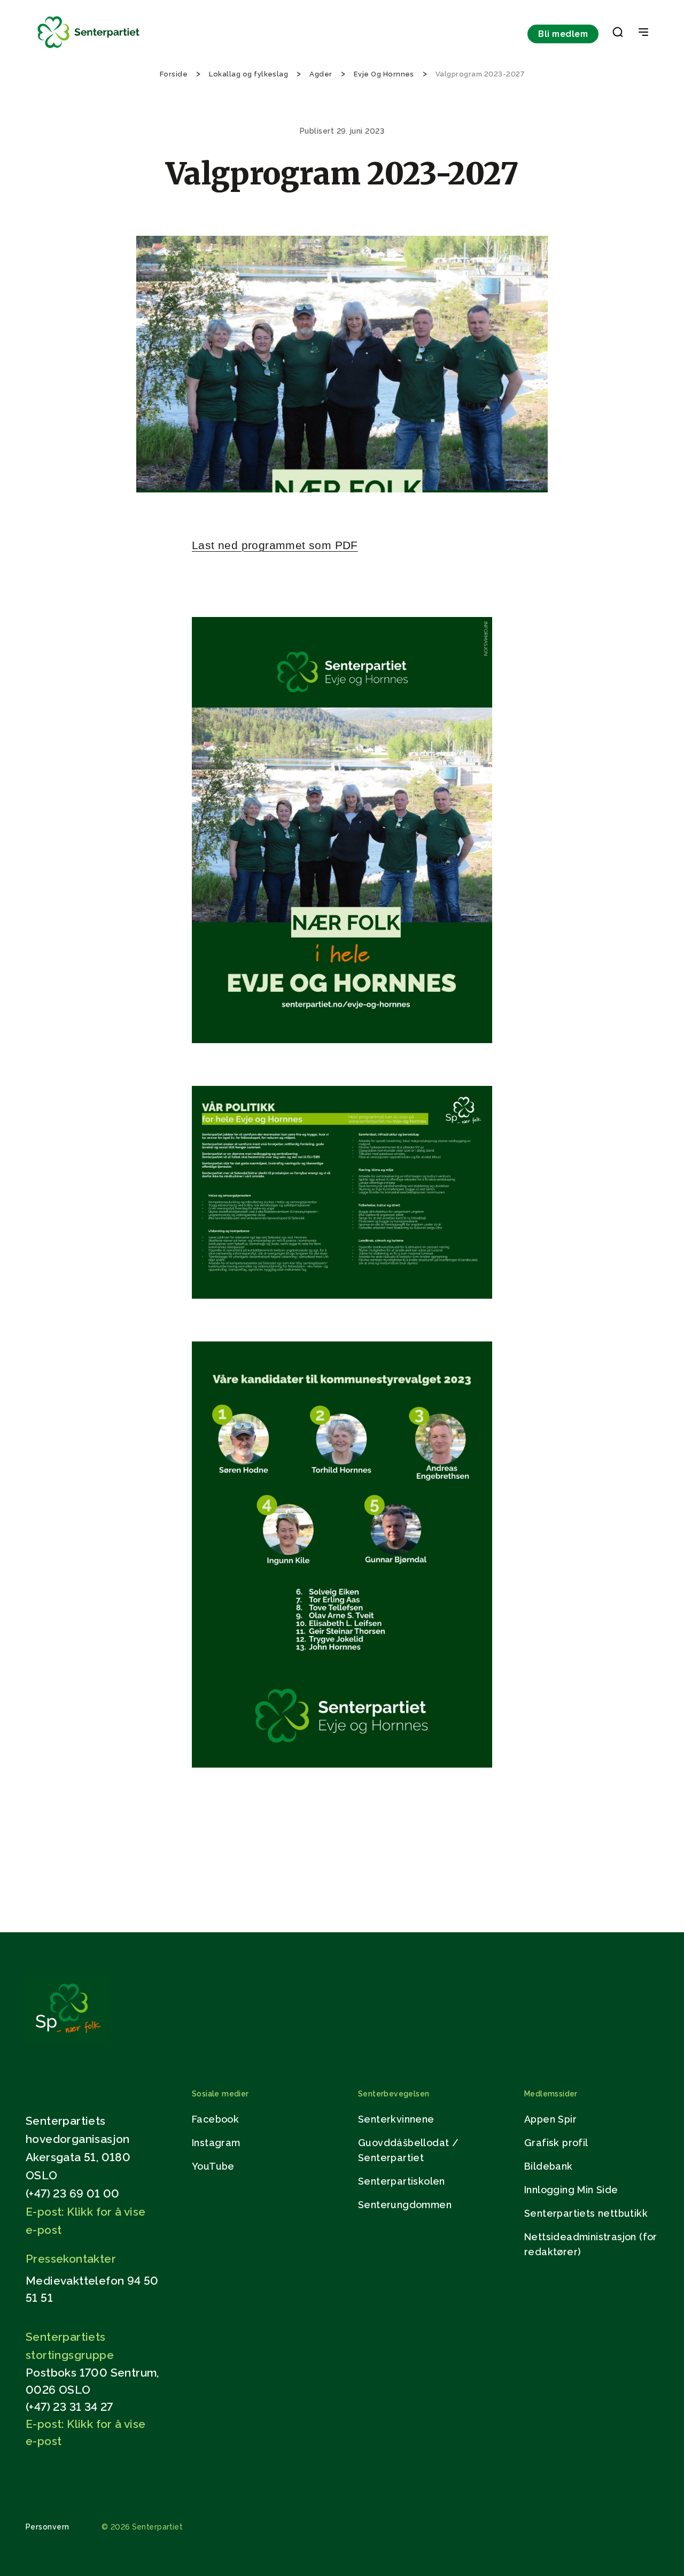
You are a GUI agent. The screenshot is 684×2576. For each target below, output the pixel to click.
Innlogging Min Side (571, 2190)
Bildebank (549, 2166)
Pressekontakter (71, 2259)
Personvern (48, 2527)
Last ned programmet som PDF (275, 545)
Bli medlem (563, 34)
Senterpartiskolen (402, 2181)
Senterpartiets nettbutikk (586, 2213)
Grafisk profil (556, 2143)
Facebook (215, 2119)
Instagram (216, 2143)
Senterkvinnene (396, 2119)
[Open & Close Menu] (643, 33)
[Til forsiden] (89, 48)
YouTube (213, 2166)
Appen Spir (550, 2119)
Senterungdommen (405, 2205)
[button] (618, 34)
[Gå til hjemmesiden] (68, 2038)
